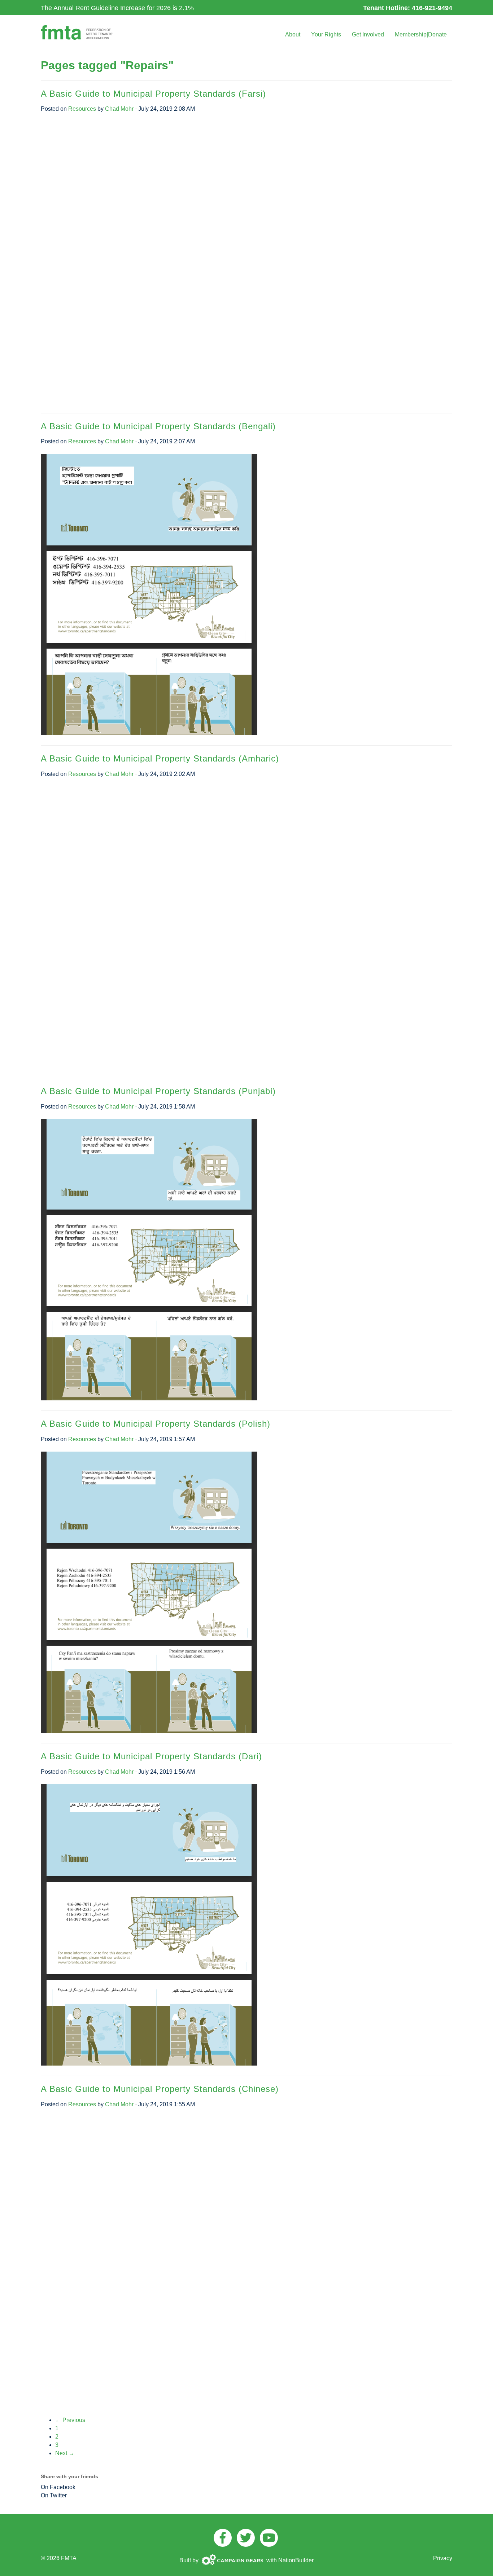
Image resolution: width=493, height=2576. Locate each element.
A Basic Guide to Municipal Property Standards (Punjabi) (158, 1091)
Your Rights (326, 34)
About (293, 34)
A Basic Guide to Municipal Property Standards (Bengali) (158, 426)
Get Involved (368, 34)
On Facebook (58, 2487)
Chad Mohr (119, 109)
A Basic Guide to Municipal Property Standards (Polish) (156, 1424)
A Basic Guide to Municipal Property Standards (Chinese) (160, 2089)
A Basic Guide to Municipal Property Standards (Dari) (151, 1756)
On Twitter (54, 2495)
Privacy (443, 2558)
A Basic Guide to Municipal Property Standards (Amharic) (160, 758)
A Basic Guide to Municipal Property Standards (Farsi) (153, 94)
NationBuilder (296, 2560)
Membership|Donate (421, 34)
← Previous (70, 2420)
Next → (65, 2453)
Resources (82, 109)
